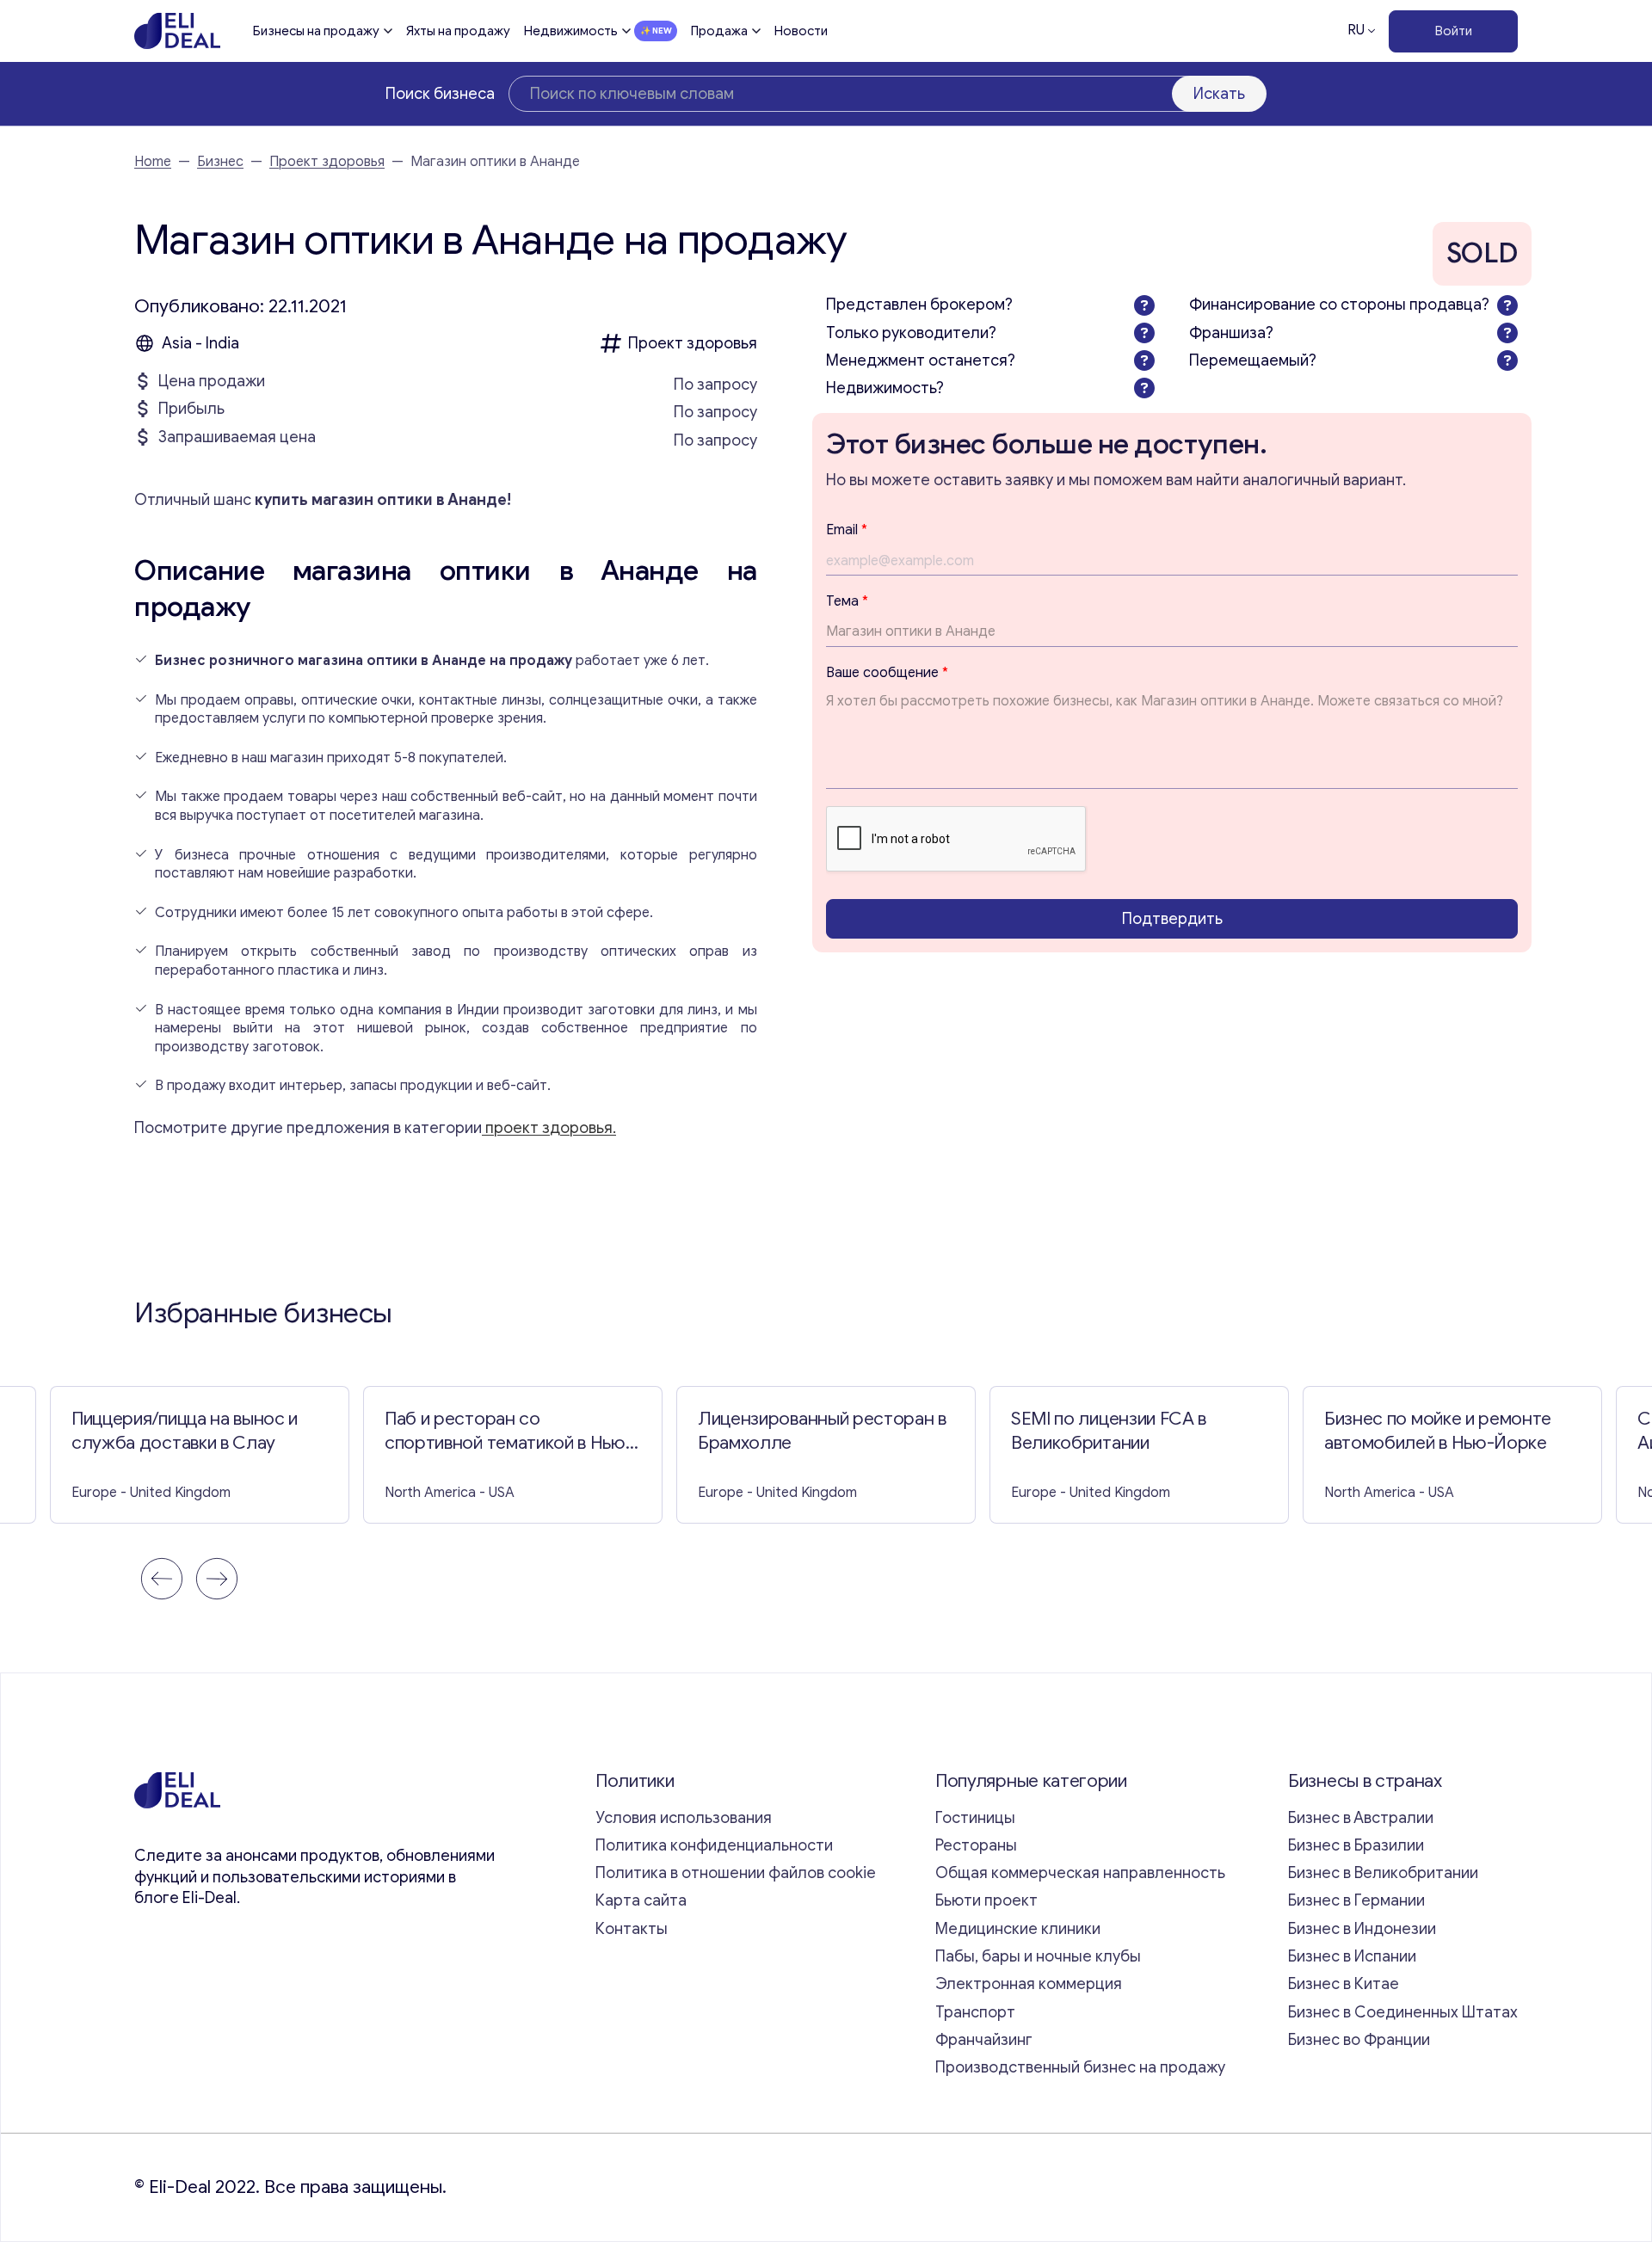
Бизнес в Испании (1352, 1956)
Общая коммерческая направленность (1082, 1873)
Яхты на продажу (458, 31)
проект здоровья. (549, 1128)
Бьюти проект (986, 1900)
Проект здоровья (327, 162)
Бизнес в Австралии (1361, 1818)
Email (847, 530)
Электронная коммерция (1029, 1984)
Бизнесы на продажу (316, 31)
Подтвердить (1172, 919)
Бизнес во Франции (1359, 2040)
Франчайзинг (984, 2040)
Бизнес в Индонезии (1362, 1929)
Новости (801, 31)
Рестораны (976, 1845)
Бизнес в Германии (1356, 1900)
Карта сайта (641, 1900)
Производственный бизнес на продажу (1080, 2067)
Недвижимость (571, 31)
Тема (847, 601)
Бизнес (220, 162)
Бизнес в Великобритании (1383, 1873)
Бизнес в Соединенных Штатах (1403, 2012)
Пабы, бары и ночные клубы (1038, 1956)
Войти (1454, 31)
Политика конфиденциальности (714, 1845)
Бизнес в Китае (1344, 1984)
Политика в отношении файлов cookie (736, 1873)
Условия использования (684, 1818)
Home (153, 162)
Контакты (632, 1929)
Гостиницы (975, 1818)
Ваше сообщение (887, 673)
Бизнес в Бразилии (1356, 1845)
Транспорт (975, 2012)
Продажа (719, 31)
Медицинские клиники (1018, 1929)
